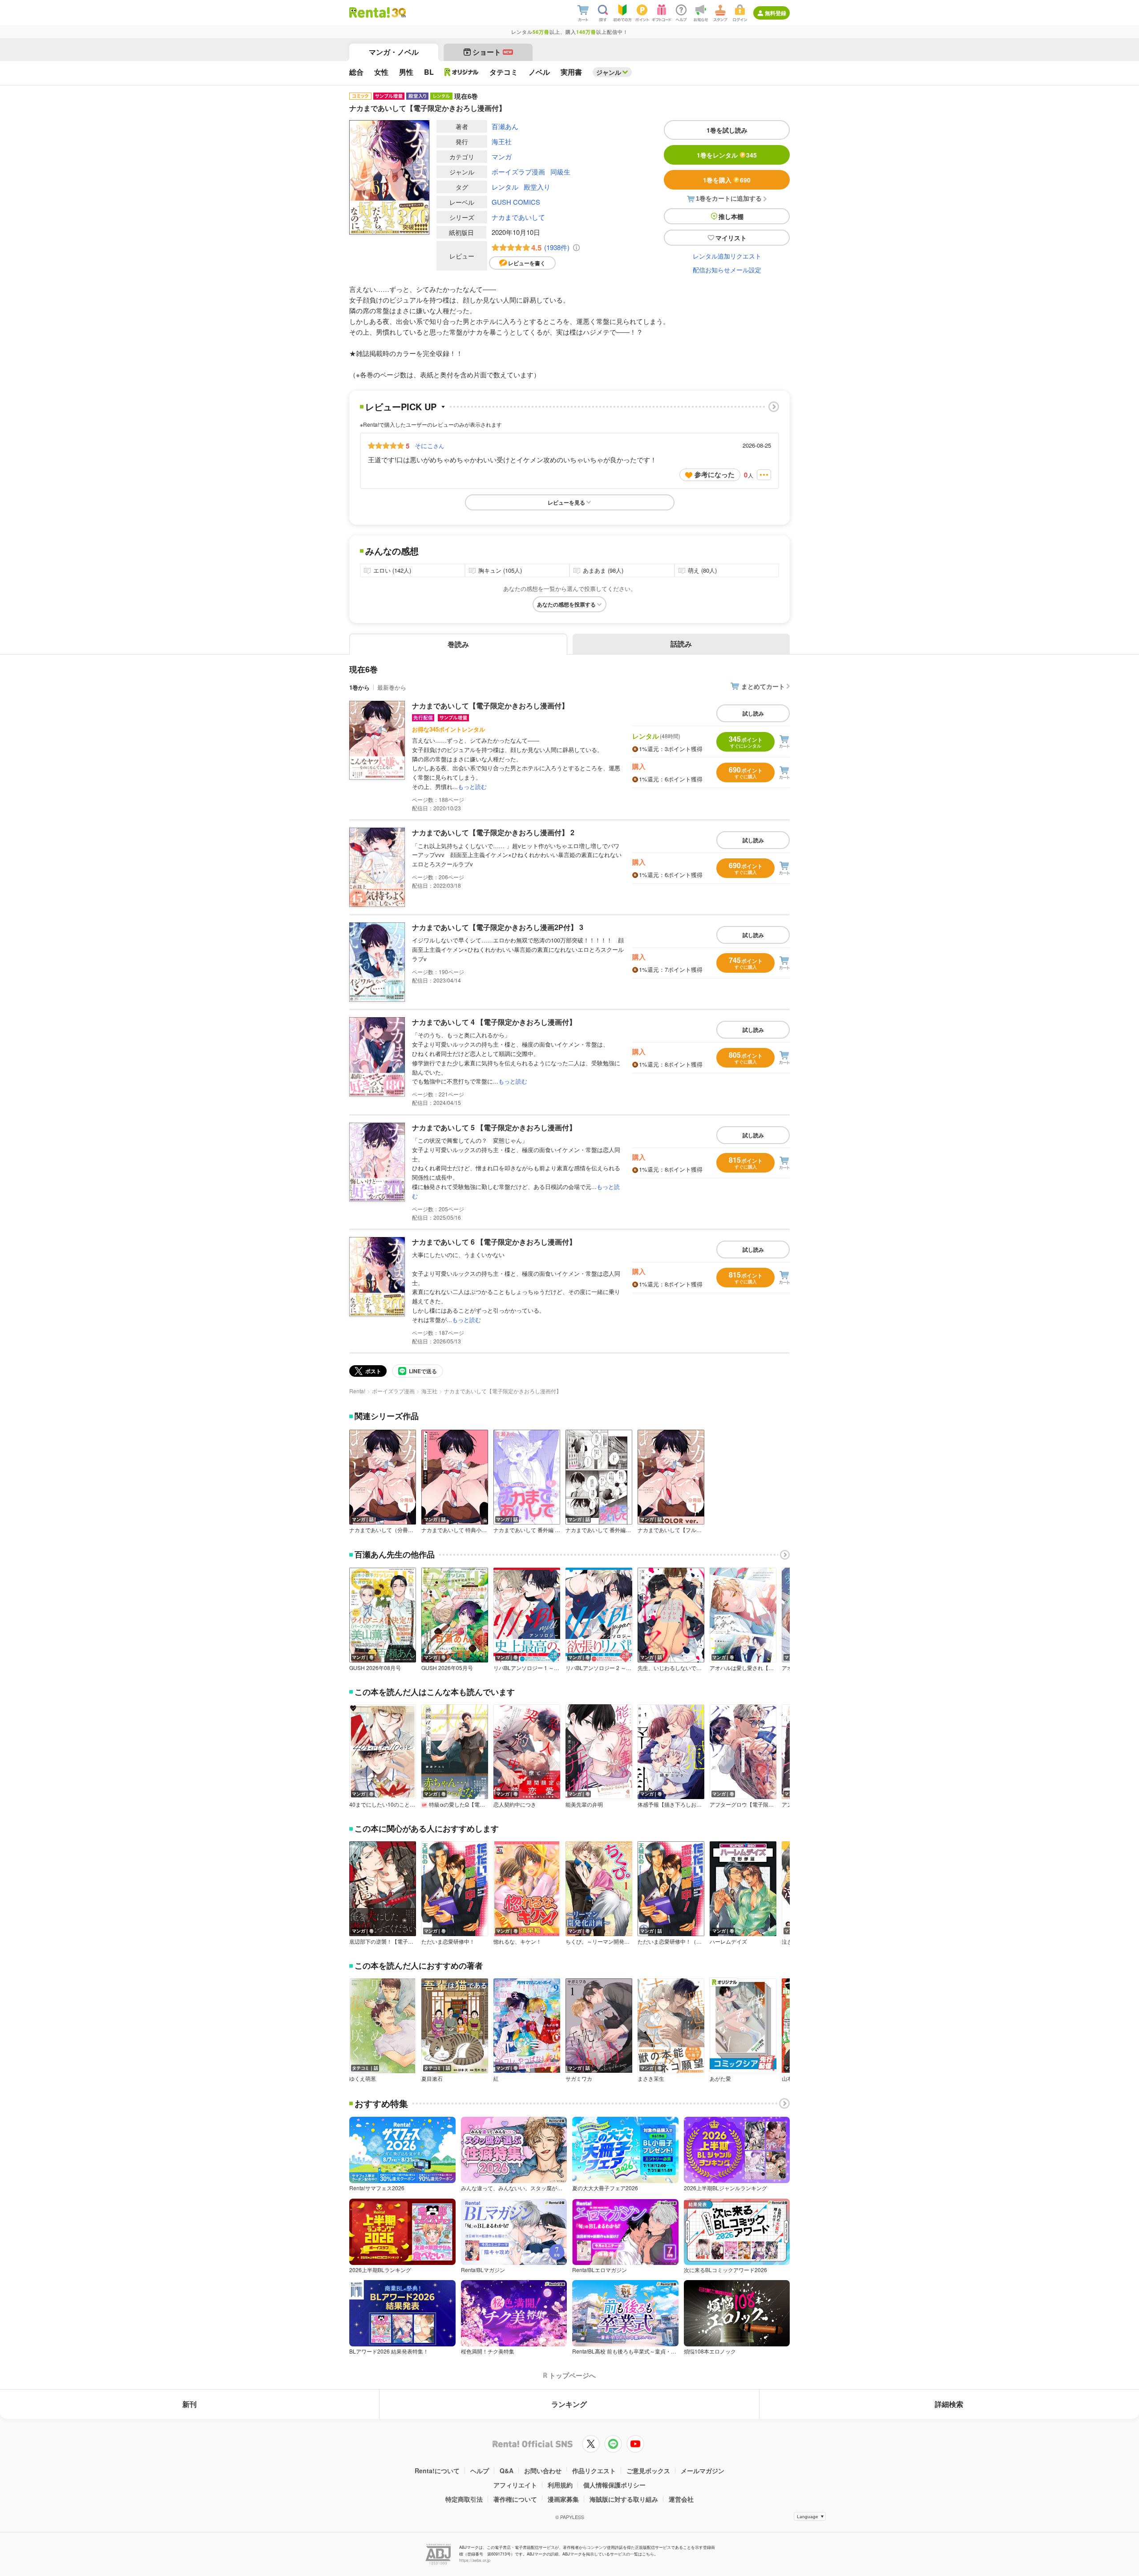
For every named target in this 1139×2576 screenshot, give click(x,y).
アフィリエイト (515, 2485)
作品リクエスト (594, 2471)
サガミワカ (579, 2079)
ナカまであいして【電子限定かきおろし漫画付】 (490, 706)
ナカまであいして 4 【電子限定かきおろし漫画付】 (494, 1022)
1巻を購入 (727, 180)
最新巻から (392, 687)
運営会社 (681, 2499)
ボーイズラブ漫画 (518, 172)
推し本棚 (731, 216)
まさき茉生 (651, 2079)
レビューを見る (566, 502)
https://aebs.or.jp (475, 2560)
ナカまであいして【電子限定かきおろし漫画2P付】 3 (498, 927)
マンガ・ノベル (394, 52)
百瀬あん (505, 126)
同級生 (560, 172)
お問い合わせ (543, 2471)
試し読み (753, 713)
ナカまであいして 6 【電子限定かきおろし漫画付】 (494, 1242)
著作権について (515, 2499)
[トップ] (370, 12)
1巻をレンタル (727, 155)
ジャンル (609, 72)
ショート (492, 52)
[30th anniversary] (398, 13)
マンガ (502, 156)
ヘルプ (480, 2471)
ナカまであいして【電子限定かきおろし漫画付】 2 (493, 832)
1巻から (359, 687)
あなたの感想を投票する (566, 604)
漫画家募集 (563, 2499)
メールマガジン (703, 2471)
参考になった (715, 474)
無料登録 (775, 13)
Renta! (357, 1391)
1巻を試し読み (727, 130)
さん (429, 445)
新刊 (190, 2404)
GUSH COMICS (516, 202)
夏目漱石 (432, 2079)
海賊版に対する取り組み (624, 2499)
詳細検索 (949, 2404)
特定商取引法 (464, 2499)
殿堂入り (537, 187)
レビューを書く (527, 263)
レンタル (505, 187)
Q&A (507, 2471)
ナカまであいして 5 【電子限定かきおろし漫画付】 (494, 1127)
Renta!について (437, 2471)
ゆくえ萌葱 (363, 2079)
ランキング (569, 2404)
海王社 (502, 141)
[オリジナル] (462, 72)
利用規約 (560, 2485)
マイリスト (731, 238)
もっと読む (472, 787)
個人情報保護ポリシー (614, 2485)
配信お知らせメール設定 (727, 270)
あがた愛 (720, 2079)
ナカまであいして (518, 217)
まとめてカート (763, 686)
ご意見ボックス (648, 2471)
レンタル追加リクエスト (727, 256)
